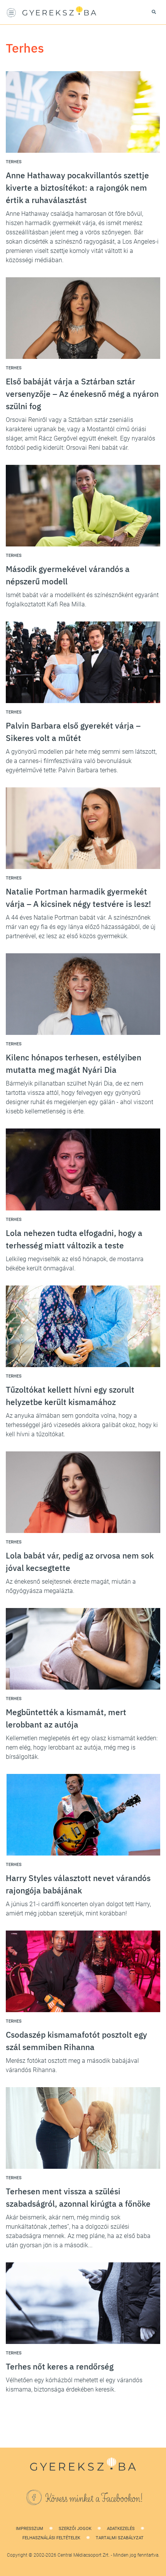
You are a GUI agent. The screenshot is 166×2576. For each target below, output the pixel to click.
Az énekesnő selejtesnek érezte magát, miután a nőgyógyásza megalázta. (71, 1586)
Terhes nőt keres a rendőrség (60, 2366)
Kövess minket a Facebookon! (94, 2499)
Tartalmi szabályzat (120, 2538)
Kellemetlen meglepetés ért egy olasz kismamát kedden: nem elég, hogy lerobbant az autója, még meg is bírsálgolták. (82, 1747)
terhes (14, 162)
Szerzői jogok (75, 2529)
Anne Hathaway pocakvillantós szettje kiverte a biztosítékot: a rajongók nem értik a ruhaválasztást (77, 188)
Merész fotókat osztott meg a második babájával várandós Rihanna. (72, 2065)
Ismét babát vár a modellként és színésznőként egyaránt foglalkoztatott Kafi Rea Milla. (82, 600)
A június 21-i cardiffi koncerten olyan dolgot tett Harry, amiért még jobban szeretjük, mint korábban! (78, 1909)
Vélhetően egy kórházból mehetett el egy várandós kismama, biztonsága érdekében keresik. (74, 2385)
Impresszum (30, 2529)
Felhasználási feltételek (51, 2538)
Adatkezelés (121, 2529)
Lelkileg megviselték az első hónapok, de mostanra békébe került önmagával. (75, 1264)
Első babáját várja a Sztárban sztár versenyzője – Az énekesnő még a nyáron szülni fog (82, 394)
